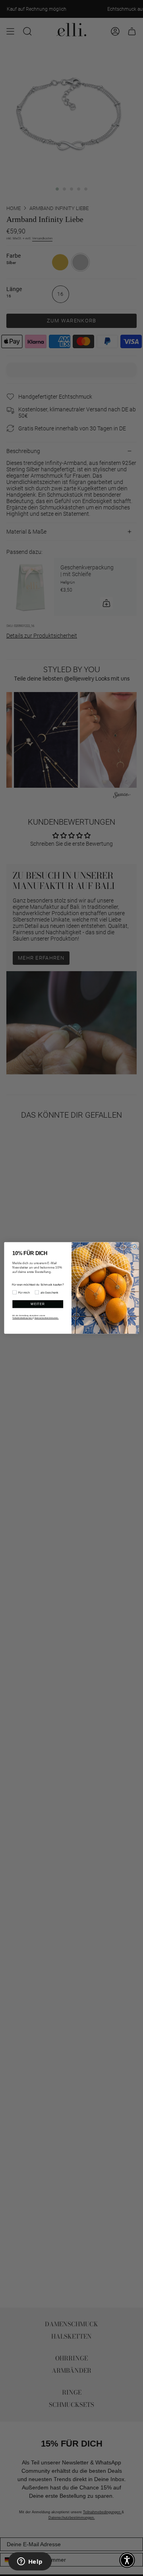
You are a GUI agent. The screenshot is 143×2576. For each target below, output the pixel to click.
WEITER (38, 1304)
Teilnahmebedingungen (22, 1318)
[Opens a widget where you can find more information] (30, 2562)
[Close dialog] (134, 1247)
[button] (127, 2560)
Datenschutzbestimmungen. (47, 1318)
